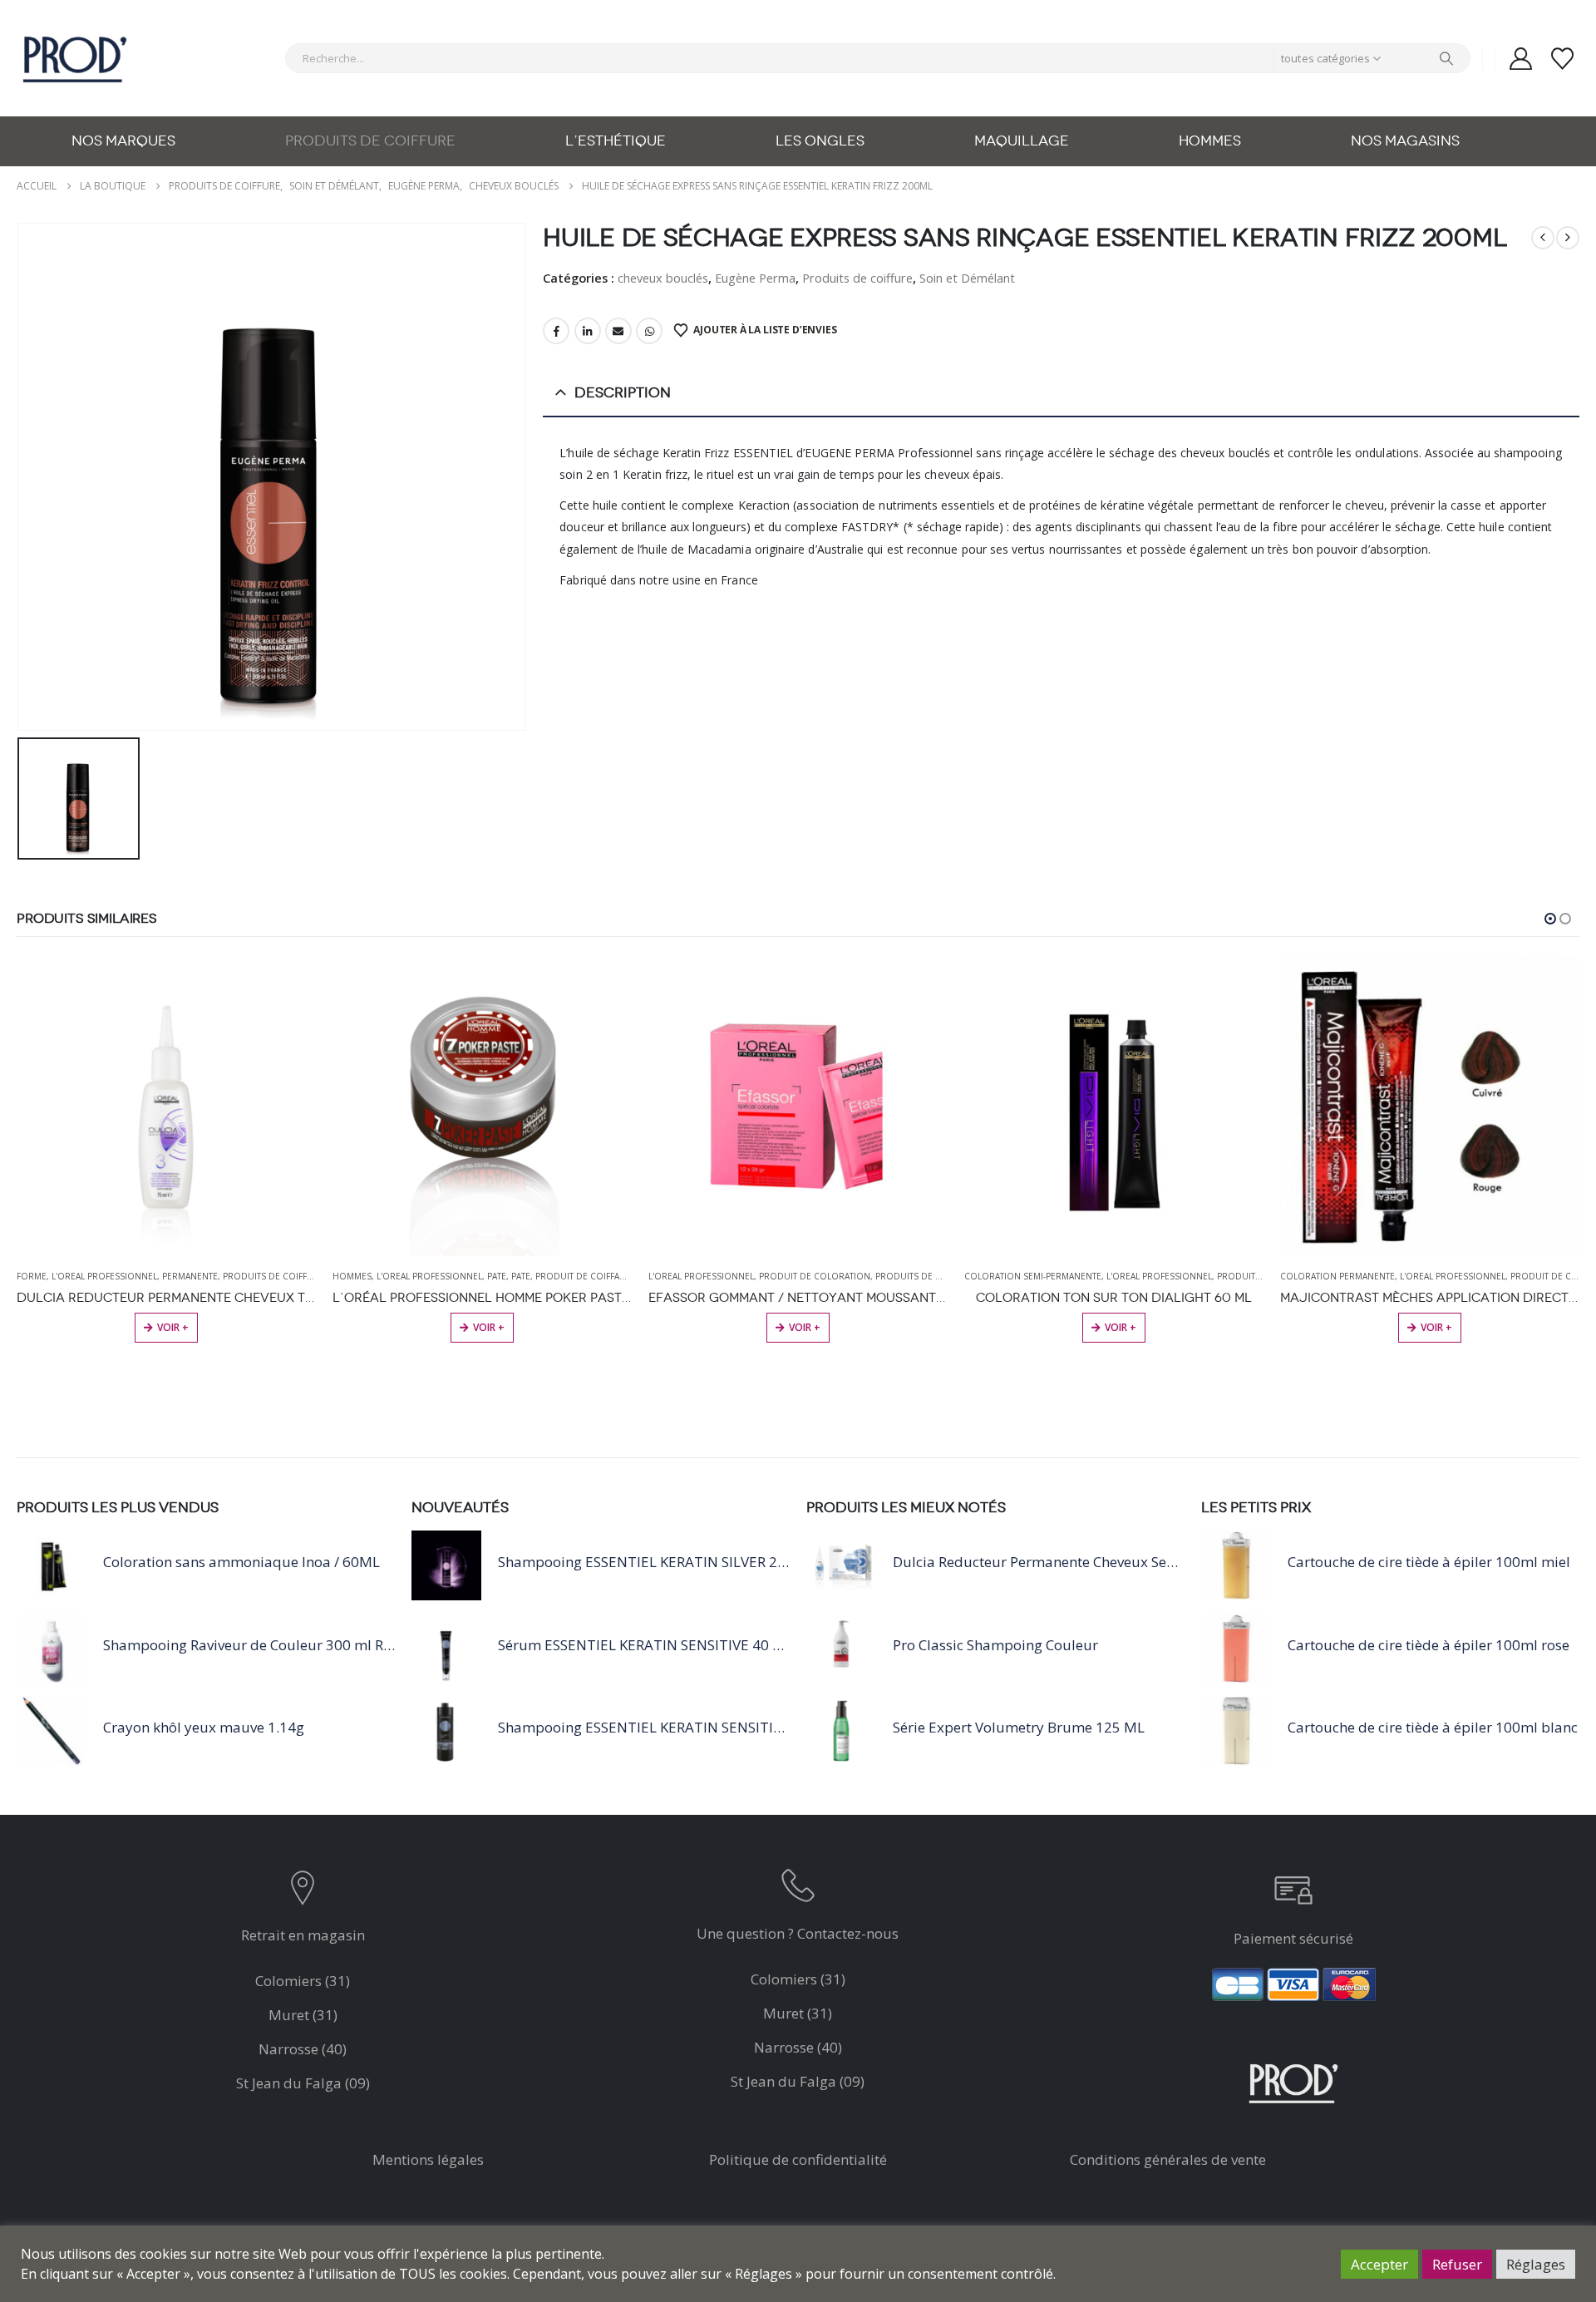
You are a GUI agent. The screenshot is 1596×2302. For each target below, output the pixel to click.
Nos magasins (1405, 141)
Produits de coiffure (370, 141)
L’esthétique (616, 141)
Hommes (1210, 141)
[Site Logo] (75, 58)
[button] (1550, 919)
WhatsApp (649, 331)
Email (618, 331)
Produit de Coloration (815, 1276)
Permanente (190, 1276)
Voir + (1121, 1327)
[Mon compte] (1520, 59)
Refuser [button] (1457, 2264)
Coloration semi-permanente (1033, 1276)
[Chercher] (1446, 58)
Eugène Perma (755, 278)
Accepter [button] (1379, 2264)
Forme (32, 1276)
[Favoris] (1563, 59)
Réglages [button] (1536, 2264)
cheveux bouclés (663, 278)
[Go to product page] (166, 1107)
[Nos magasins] (303, 1892)
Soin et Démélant (967, 278)
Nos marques (123, 141)
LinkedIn (588, 331)
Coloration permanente (1337, 1276)
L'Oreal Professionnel (104, 1276)
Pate (497, 1276)
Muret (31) (303, 2015)
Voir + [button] (173, 1327)
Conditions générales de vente (1168, 2159)
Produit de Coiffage (583, 1276)
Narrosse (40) (303, 2049)
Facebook (556, 331)
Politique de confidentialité (798, 2159)
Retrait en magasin (303, 1935)
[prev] (1543, 238)
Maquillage (1022, 141)
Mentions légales (428, 2159)
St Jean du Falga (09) (303, 2083)
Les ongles (820, 141)
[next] (1568, 238)
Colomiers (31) (303, 1981)
